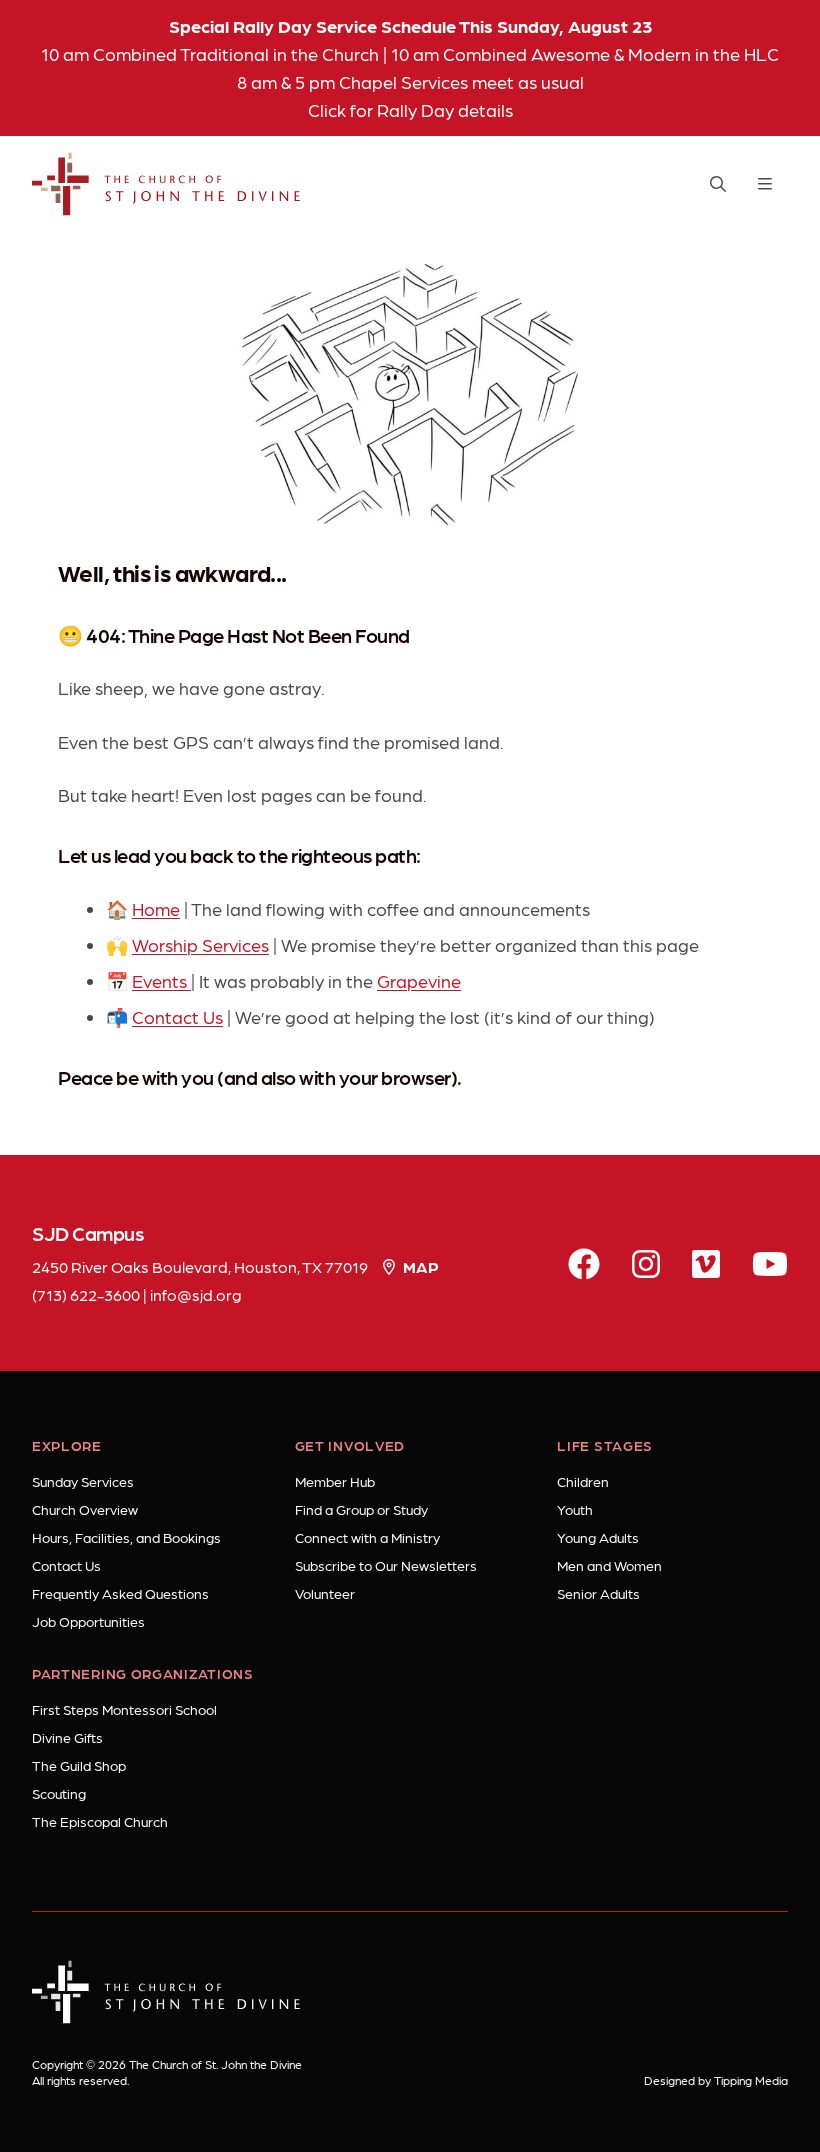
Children (583, 1481)
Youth (575, 1509)
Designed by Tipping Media (716, 2080)
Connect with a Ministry (367, 1537)
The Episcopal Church (100, 1821)
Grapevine (419, 980)
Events (161, 980)
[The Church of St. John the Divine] (166, 184)
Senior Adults (598, 1593)
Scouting (59, 1793)
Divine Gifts (67, 1737)
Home (156, 908)
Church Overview (85, 1509)
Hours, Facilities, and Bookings (126, 1537)
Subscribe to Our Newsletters (386, 1565)
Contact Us (177, 1016)
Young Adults (598, 1537)
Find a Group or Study (361, 1509)
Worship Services (200, 944)
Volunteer (325, 1593)
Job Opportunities (88, 1621)
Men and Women (609, 1565)
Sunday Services (83, 1481)
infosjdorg (196, 1294)
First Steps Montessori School (124, 1709)
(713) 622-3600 (86, 1294)
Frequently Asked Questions (120, 1593)
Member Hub (335, 1481)
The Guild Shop (79, 1765)
